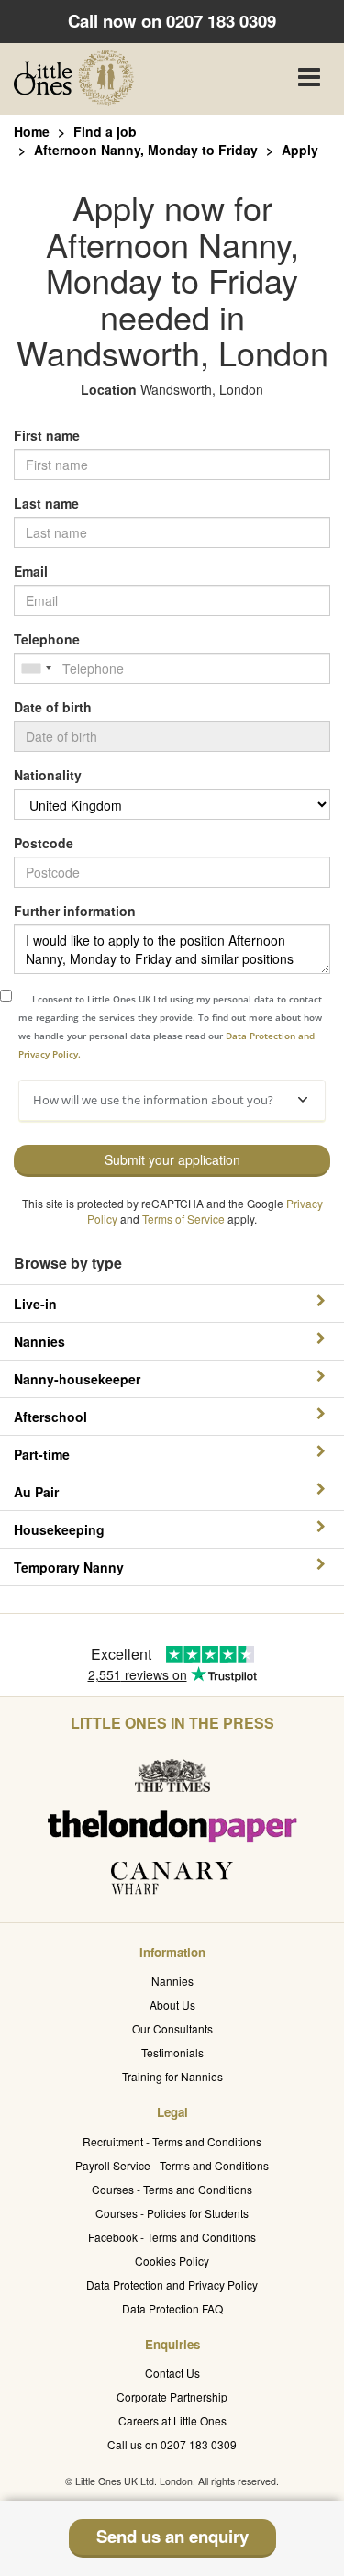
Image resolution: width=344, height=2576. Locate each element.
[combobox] (36, 668)
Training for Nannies (172, 2076)
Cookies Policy (172, 2261)
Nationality (48, 775)
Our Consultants (172, 2028)
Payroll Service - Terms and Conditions (172, 2165)
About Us (172, 2005)
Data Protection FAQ (172, 2308)
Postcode (44, 843)
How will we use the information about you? (153, 1100)
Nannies (172, 1981)
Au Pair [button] (36, 1492)
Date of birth (53, 707)
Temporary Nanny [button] (69, 1567)
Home (32, 131)
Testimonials (172, 2052)
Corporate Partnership (172, 2397)
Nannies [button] (39, 1341)
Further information (75, 911)
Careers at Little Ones (172, 2420)
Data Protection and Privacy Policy (172, 2285)
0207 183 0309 (221, 21)
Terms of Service (183, 1219)
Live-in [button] (35, 1304)
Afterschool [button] (50, 1417)
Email (31, 571)
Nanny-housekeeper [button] (77, 1379)
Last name (46, 503)
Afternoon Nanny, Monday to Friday (146, 150)
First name (47, 435)
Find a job (105, 131)
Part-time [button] (42, 1454)
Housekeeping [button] (59, 1529)
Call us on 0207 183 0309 (172, 2444)
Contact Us (172, 2373)
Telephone (47, 639)
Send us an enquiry (172, 2536)
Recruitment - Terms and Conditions (172, 2141)
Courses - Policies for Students (172, 2213)
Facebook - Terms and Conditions (172, 2237)
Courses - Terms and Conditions (172, 2189)
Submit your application (172, 1159)
